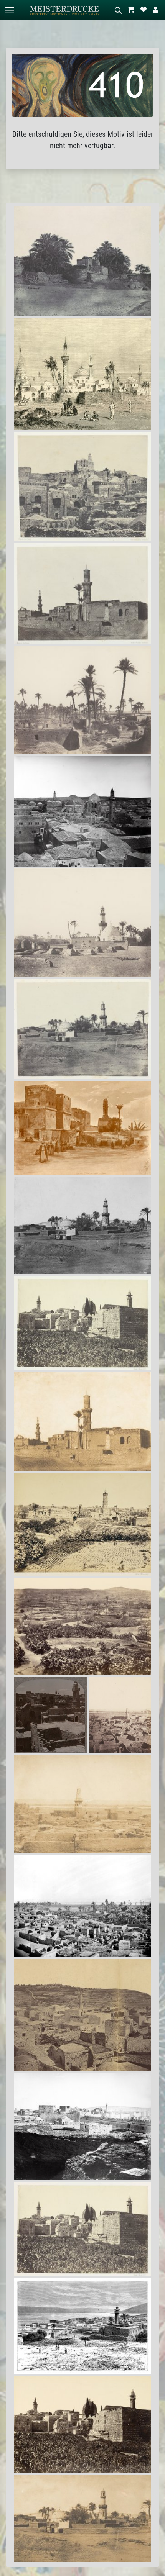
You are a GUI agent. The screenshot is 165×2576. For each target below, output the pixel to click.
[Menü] (9, 10)
